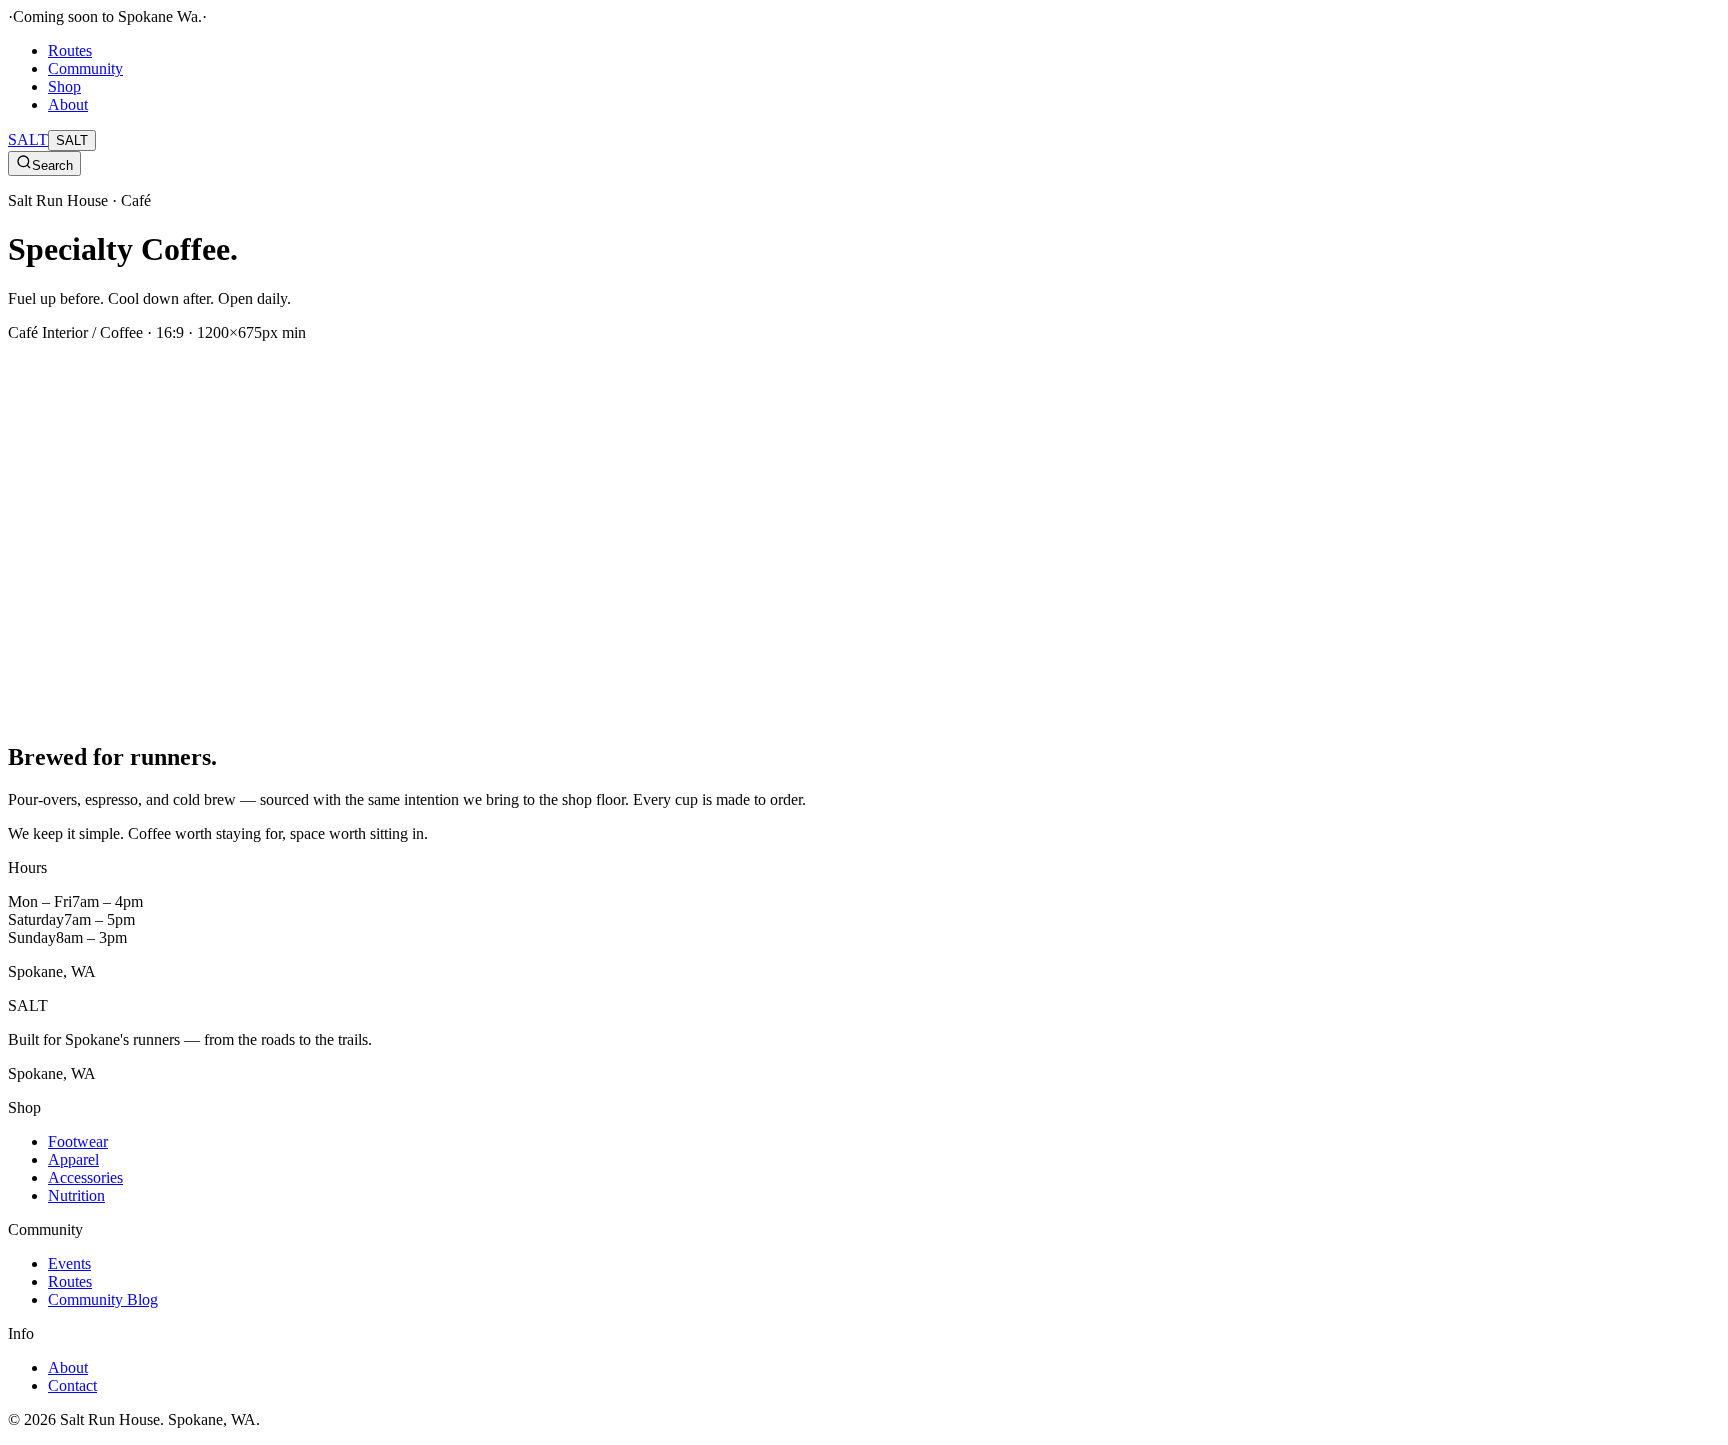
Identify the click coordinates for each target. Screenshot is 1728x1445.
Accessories (85, 1177)
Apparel (73, 1159)
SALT (28, 139)
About (68, 104)
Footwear (78, 1141)
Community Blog (103, 1299)
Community (85, 68)
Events (69, 1263)
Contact (72, 1385)
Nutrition (76, 1195)
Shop (64, 86)
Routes (70, 50)
